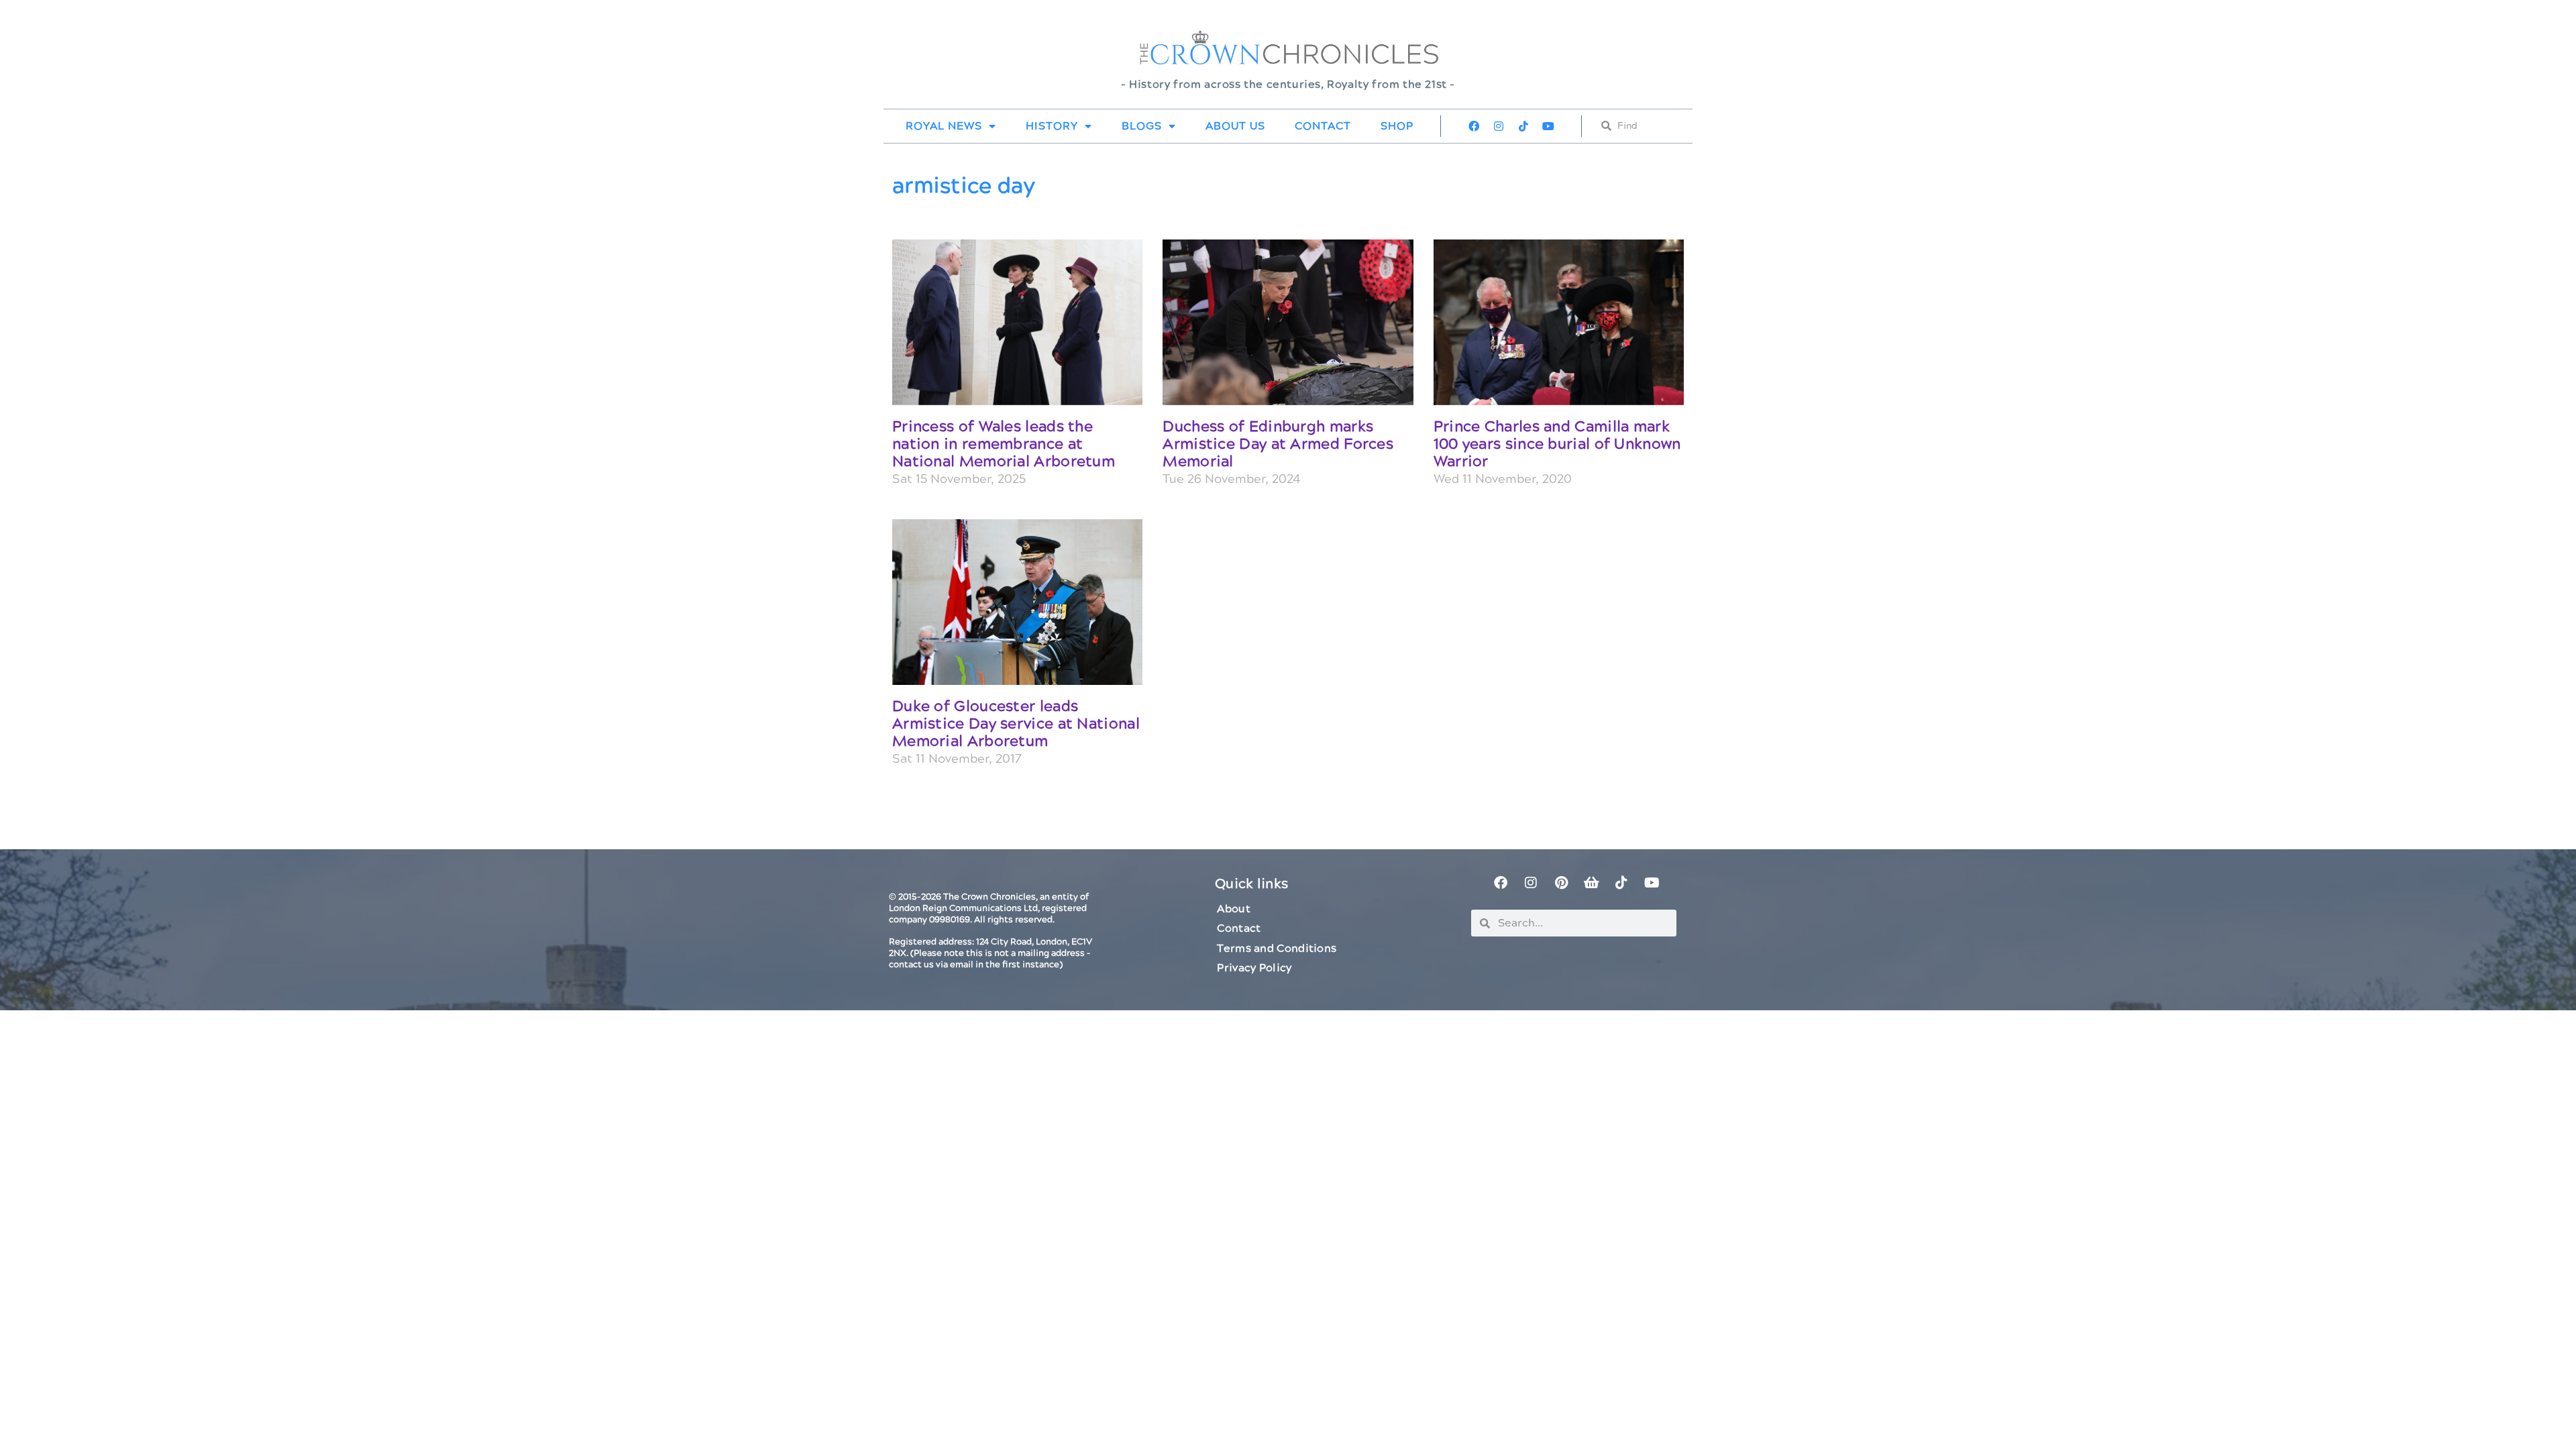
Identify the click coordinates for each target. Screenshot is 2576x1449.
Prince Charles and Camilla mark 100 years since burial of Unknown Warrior (1557, 445)
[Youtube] (1548, 126)
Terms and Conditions (1277, 949)
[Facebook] (1474, 126)
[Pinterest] (1561, 883)
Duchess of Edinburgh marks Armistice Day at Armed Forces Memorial (1278, 445)
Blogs (1142, 126)
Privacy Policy (1254, 968)
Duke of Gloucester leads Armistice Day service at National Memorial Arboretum (1016, 724)
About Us (1235, 126)
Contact (1323, 126)
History (1052, 126)
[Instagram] (1499, 126)
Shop (1397, 126)
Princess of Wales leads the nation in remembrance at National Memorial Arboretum (1004, 445)
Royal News (944, 126)
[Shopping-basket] (1591, 883)
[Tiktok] (1523, 126)
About (1234, 909)
